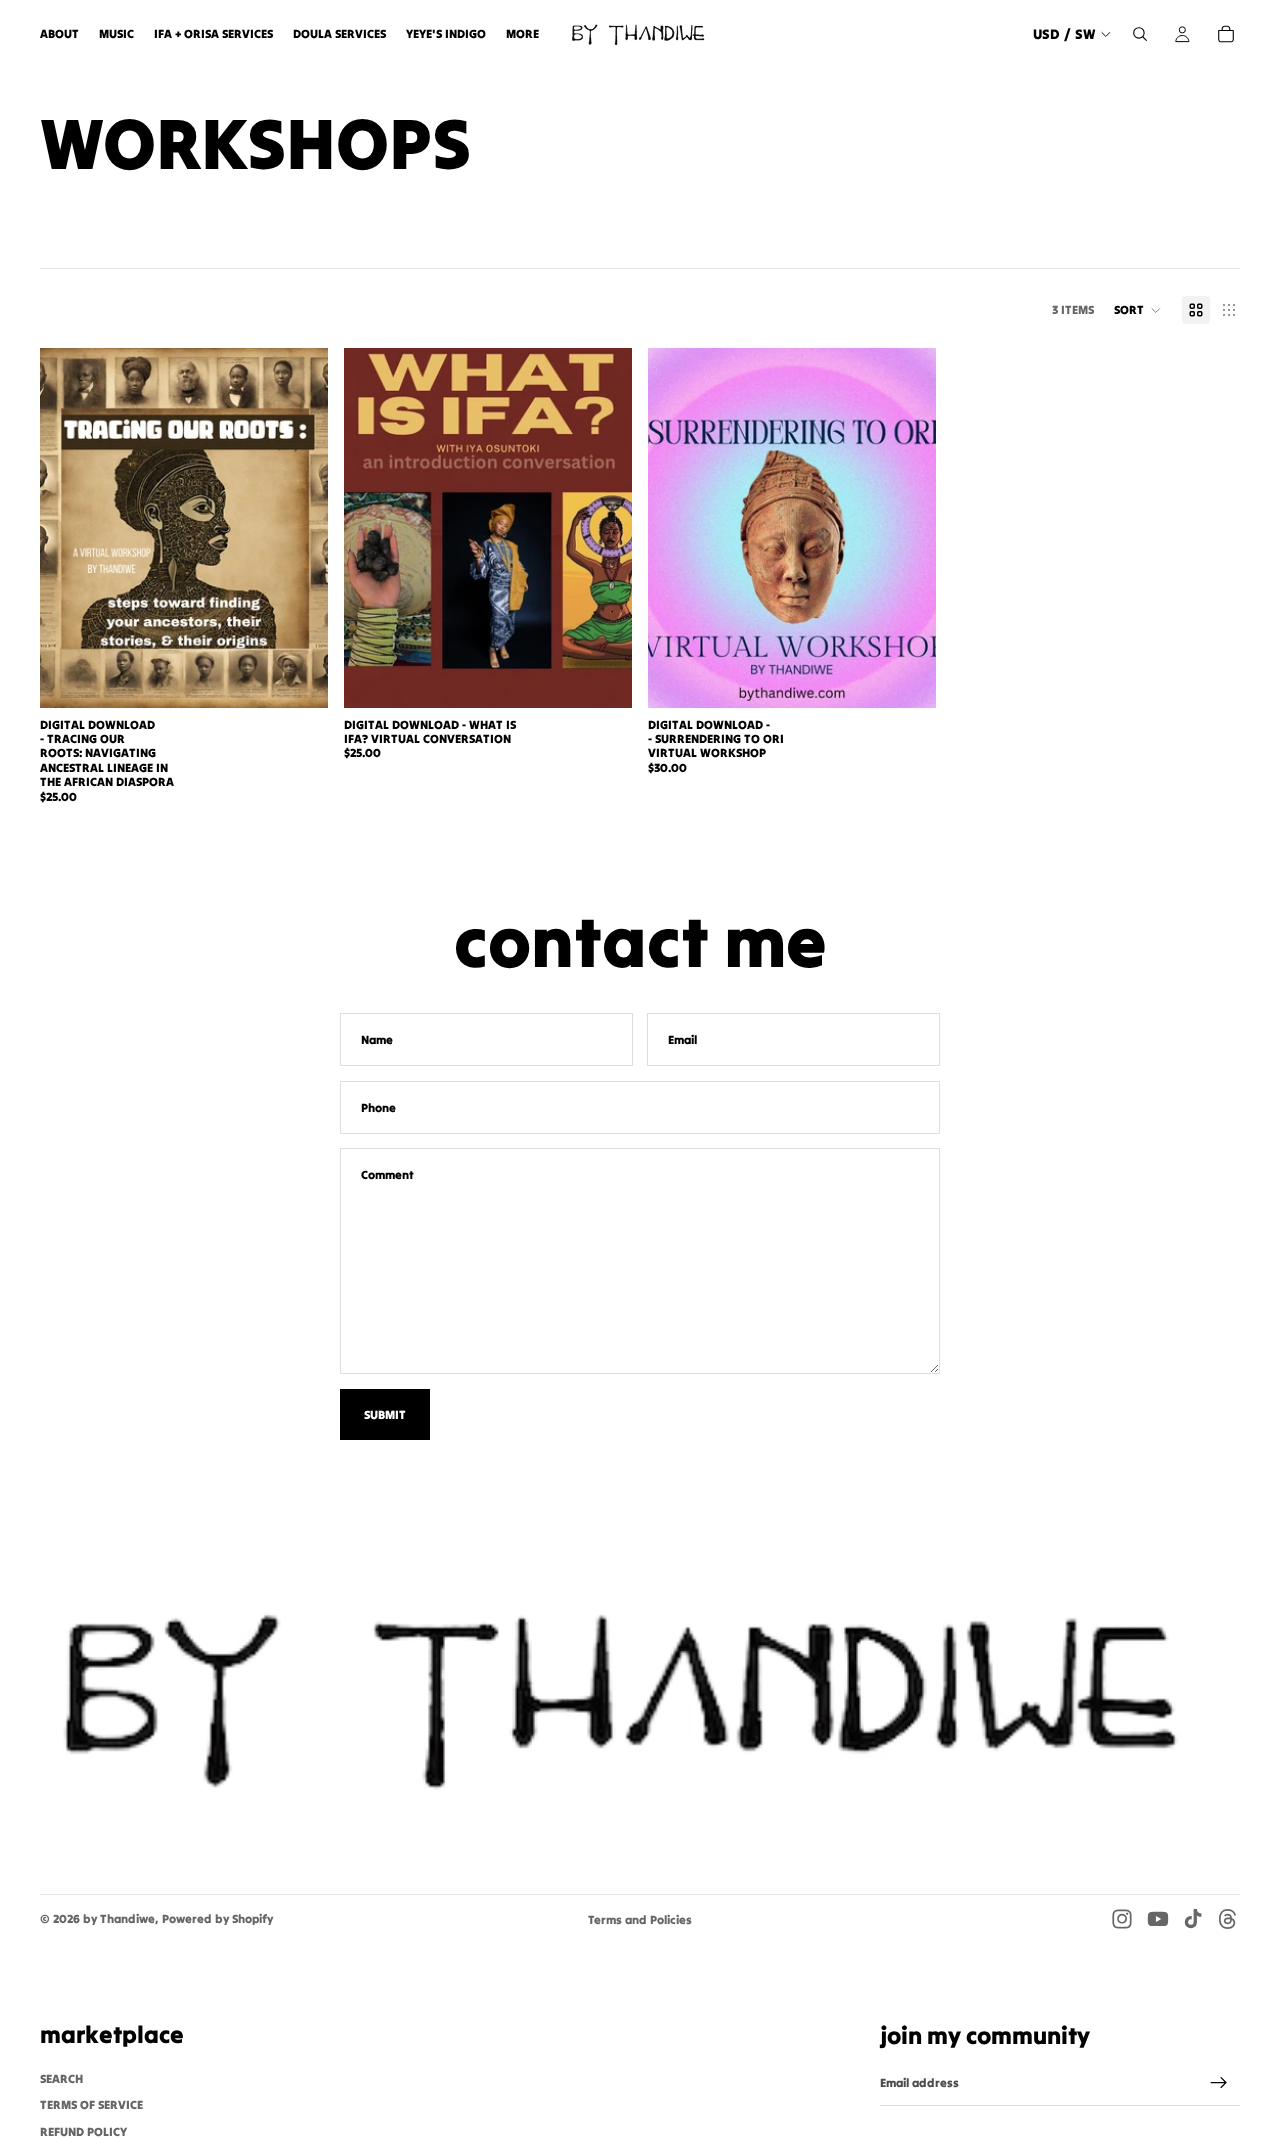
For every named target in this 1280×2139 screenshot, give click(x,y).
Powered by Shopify (217, 1918)
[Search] (1140, 34)
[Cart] (1226, 34)
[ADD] (601, 677)
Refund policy (83, 2131)
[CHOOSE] (297, 677)
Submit (385, 1414)
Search (61, 2078)
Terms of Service (91, 2104)
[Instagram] (1122, 1919)
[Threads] (1228, 1919)
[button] (1138, 310)
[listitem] (522, 34)
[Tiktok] (1193, 1919)
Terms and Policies (640, 1919)
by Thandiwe (119, 1918)
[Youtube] (1158, 1919)
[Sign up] (1219, 2083)
